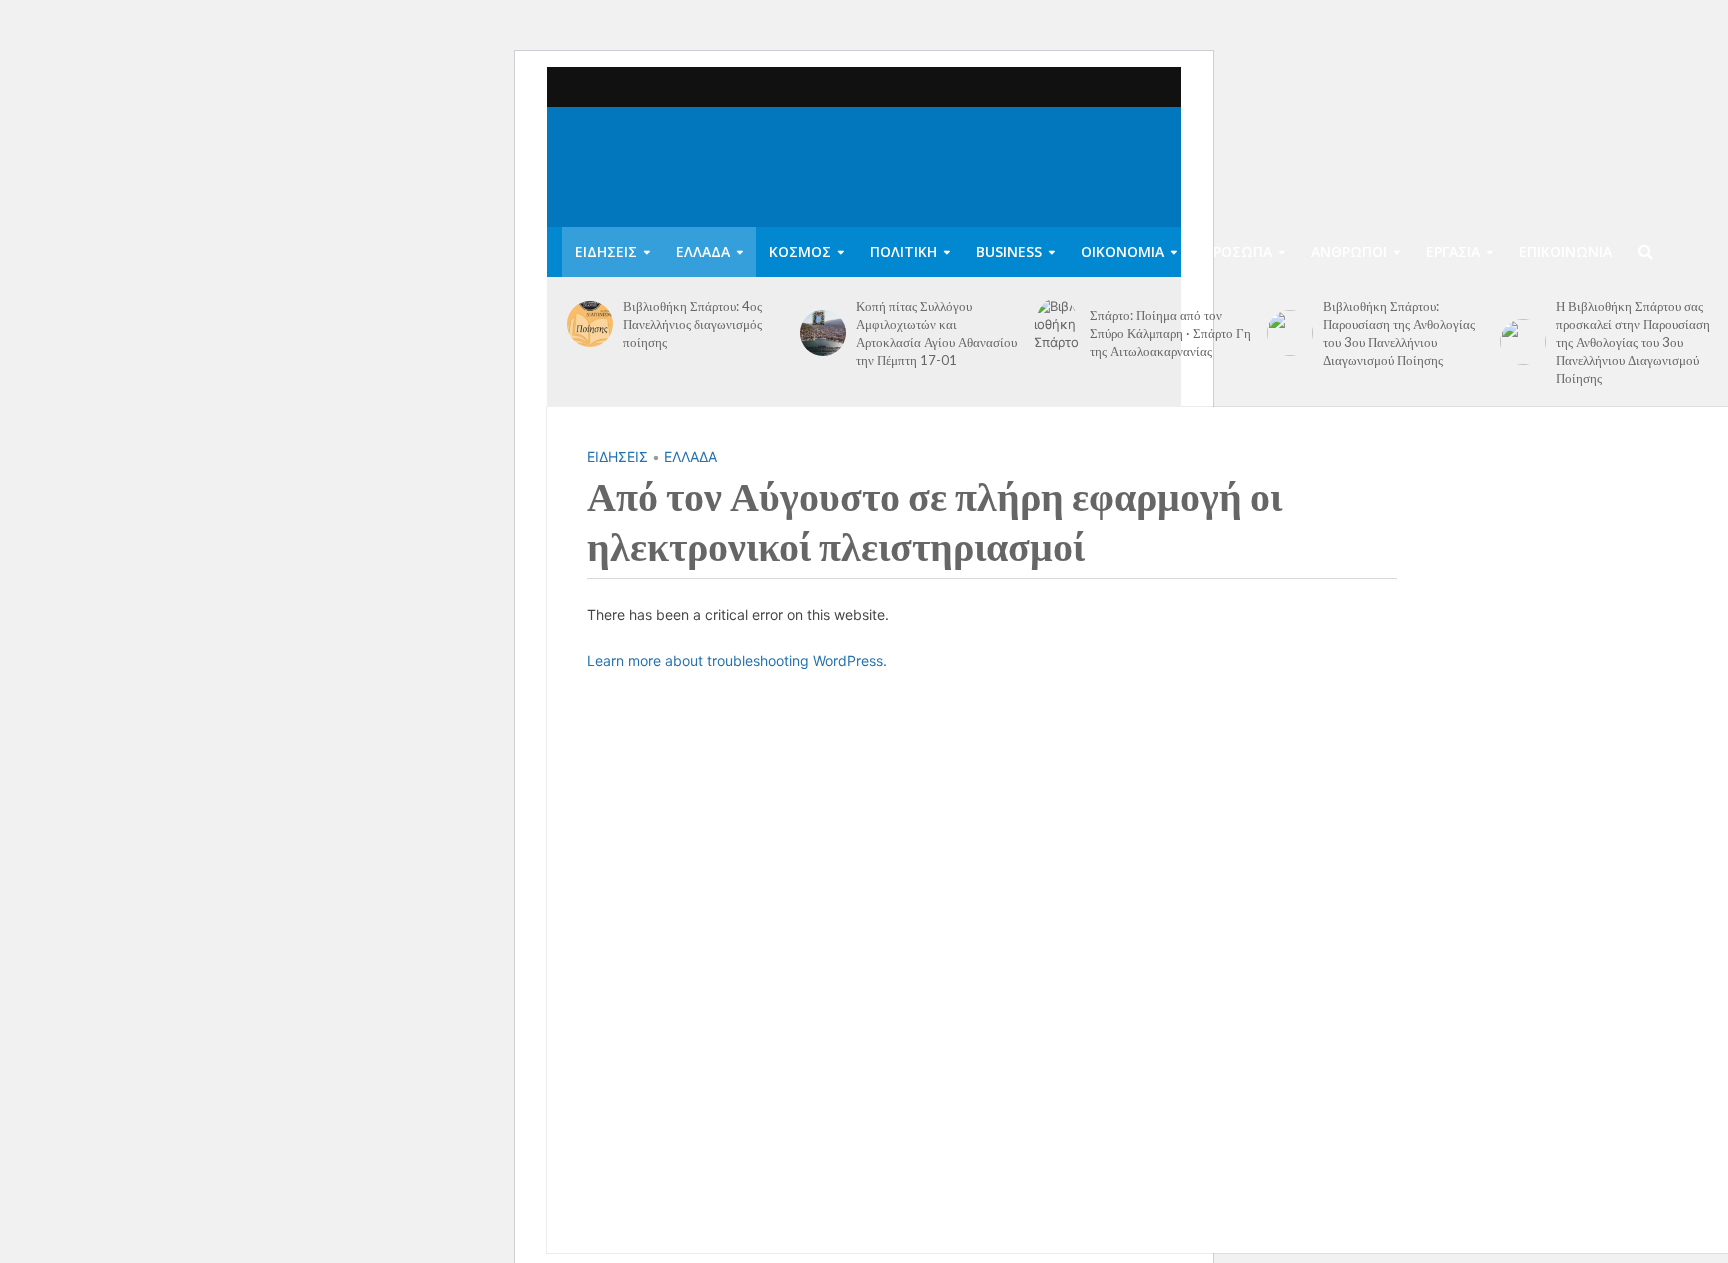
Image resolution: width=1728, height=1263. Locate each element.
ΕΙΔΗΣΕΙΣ (606, 251)
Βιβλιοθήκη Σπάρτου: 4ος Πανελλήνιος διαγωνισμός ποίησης (692, 324)
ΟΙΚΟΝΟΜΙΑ (1122, 251)
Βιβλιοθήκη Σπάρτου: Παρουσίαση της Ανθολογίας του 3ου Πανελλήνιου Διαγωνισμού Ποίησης (1399, 333)
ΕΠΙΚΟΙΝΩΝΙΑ (1565, 251)
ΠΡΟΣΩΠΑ (1237, 251)
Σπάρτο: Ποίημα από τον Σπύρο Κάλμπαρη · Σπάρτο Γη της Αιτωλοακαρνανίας (1170, 333)
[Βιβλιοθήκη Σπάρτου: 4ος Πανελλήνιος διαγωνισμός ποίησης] (590, 324)
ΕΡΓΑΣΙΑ (1453, 251)
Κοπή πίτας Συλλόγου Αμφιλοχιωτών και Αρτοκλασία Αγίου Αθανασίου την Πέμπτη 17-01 (936, 333)
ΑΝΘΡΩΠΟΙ (1349, 251)
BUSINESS (1009, 251)
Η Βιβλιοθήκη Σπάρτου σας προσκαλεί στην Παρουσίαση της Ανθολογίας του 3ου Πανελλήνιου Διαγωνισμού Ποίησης (1633, 342)
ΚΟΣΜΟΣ (800, 251)
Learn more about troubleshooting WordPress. (737, 660)
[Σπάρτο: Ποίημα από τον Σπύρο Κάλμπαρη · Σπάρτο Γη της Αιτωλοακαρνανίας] (1057, 333)
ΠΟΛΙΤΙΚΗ (903, 251)
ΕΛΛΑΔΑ (703, 251)
